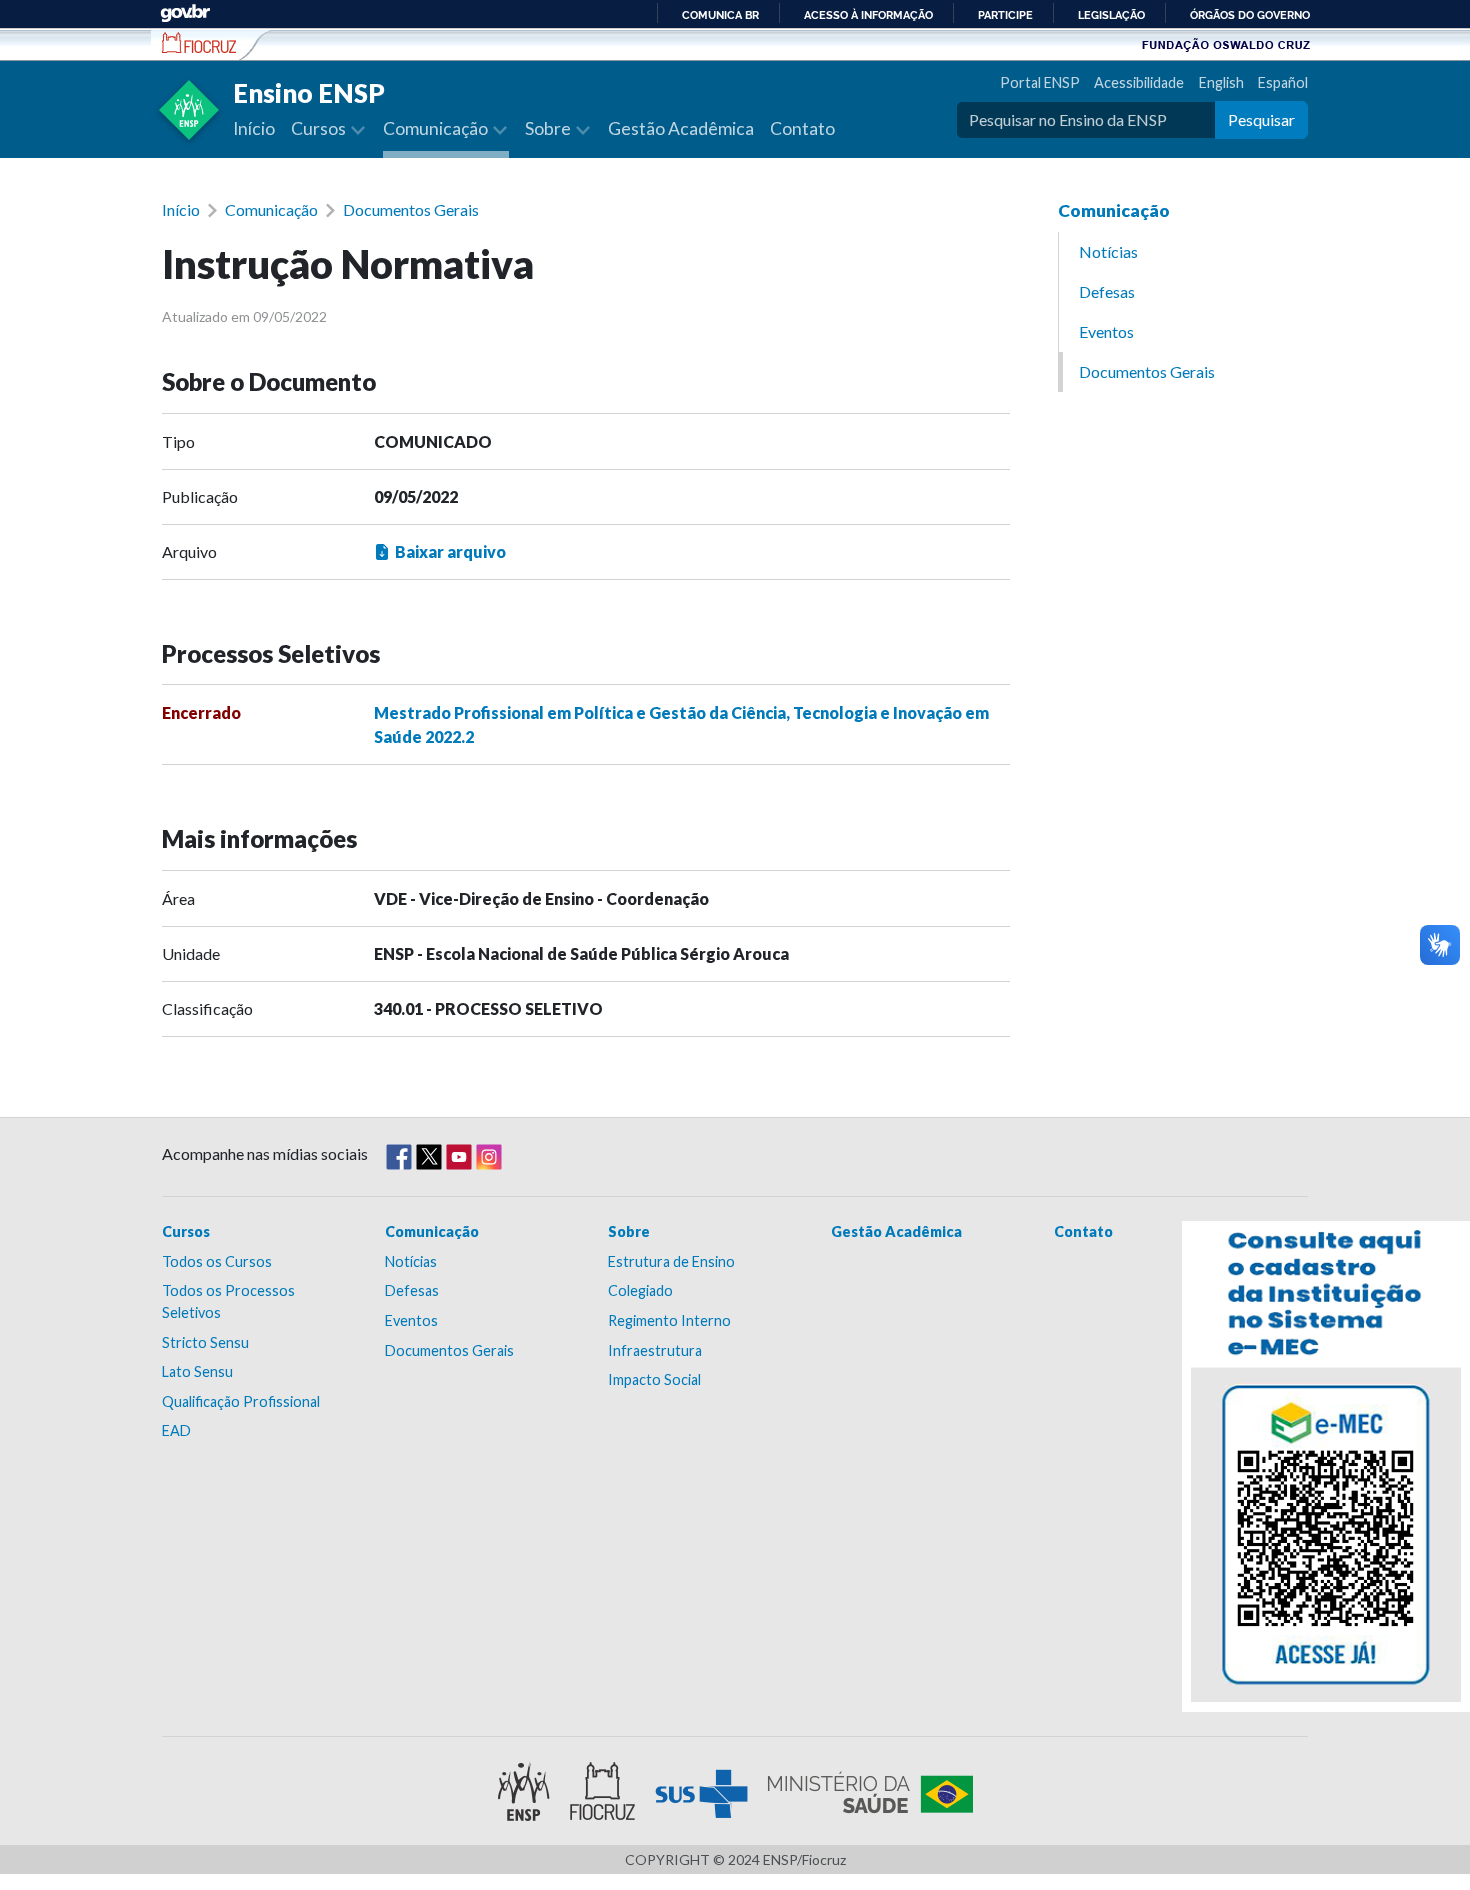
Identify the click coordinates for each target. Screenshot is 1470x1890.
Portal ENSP (1039, 82)
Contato (802, 128)
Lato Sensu (197, 1371)
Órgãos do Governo (1250, 15)
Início (254, 128)
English (1221, 82)
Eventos (1106, 331)
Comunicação (271, 209)
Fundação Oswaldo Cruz (1226, 44)
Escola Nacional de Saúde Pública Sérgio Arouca (199, 43)
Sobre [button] (549, 128)
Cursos (186, 1231)
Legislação (1111, 15)
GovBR (185, 13)
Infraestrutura (655, 1350)
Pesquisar (1261, 119)
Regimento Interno (669, 1320)
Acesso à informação (868, 15)
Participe (1005, 15)
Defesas (1107, 291)
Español (1283, 82)
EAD (176, 1430)
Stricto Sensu (205, 1342)
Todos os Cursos (217, 1261)
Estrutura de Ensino (671, 1261)
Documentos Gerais (411, 209)
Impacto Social (654, 1379)
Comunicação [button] (437, 128)
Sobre (629, 1231)
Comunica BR (720, 15)
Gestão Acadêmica (681, 128)
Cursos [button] (320, 128)
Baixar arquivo (450, 551)
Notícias (1108, 251)
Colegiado (640, 1290)
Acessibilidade (1139, 82)
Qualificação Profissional (241, 1401)
